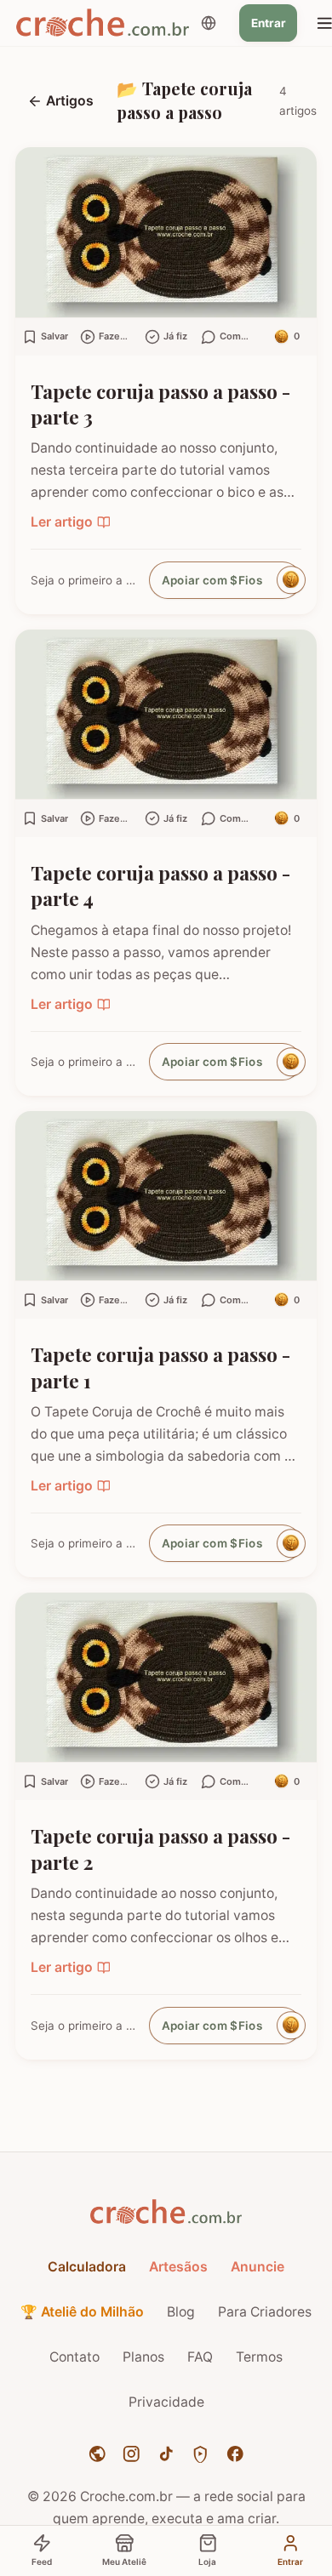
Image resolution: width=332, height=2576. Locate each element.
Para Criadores (265, 2312)
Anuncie (258, 2267)
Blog (181, 2312)
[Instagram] (132, 2454)
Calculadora (87, 2267)
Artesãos (178, 2267)
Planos (143, 2357)
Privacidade (166, 2402)
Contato (74, 2357)
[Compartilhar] (294, 174)
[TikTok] (166, 2454)
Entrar (269, 23)
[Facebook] (235, 2454)
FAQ (200, 2357)
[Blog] (97, 2454)
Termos (259, 2357)
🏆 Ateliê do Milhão (82, 2312)
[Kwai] (200, 2454)
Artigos (70, 101)
